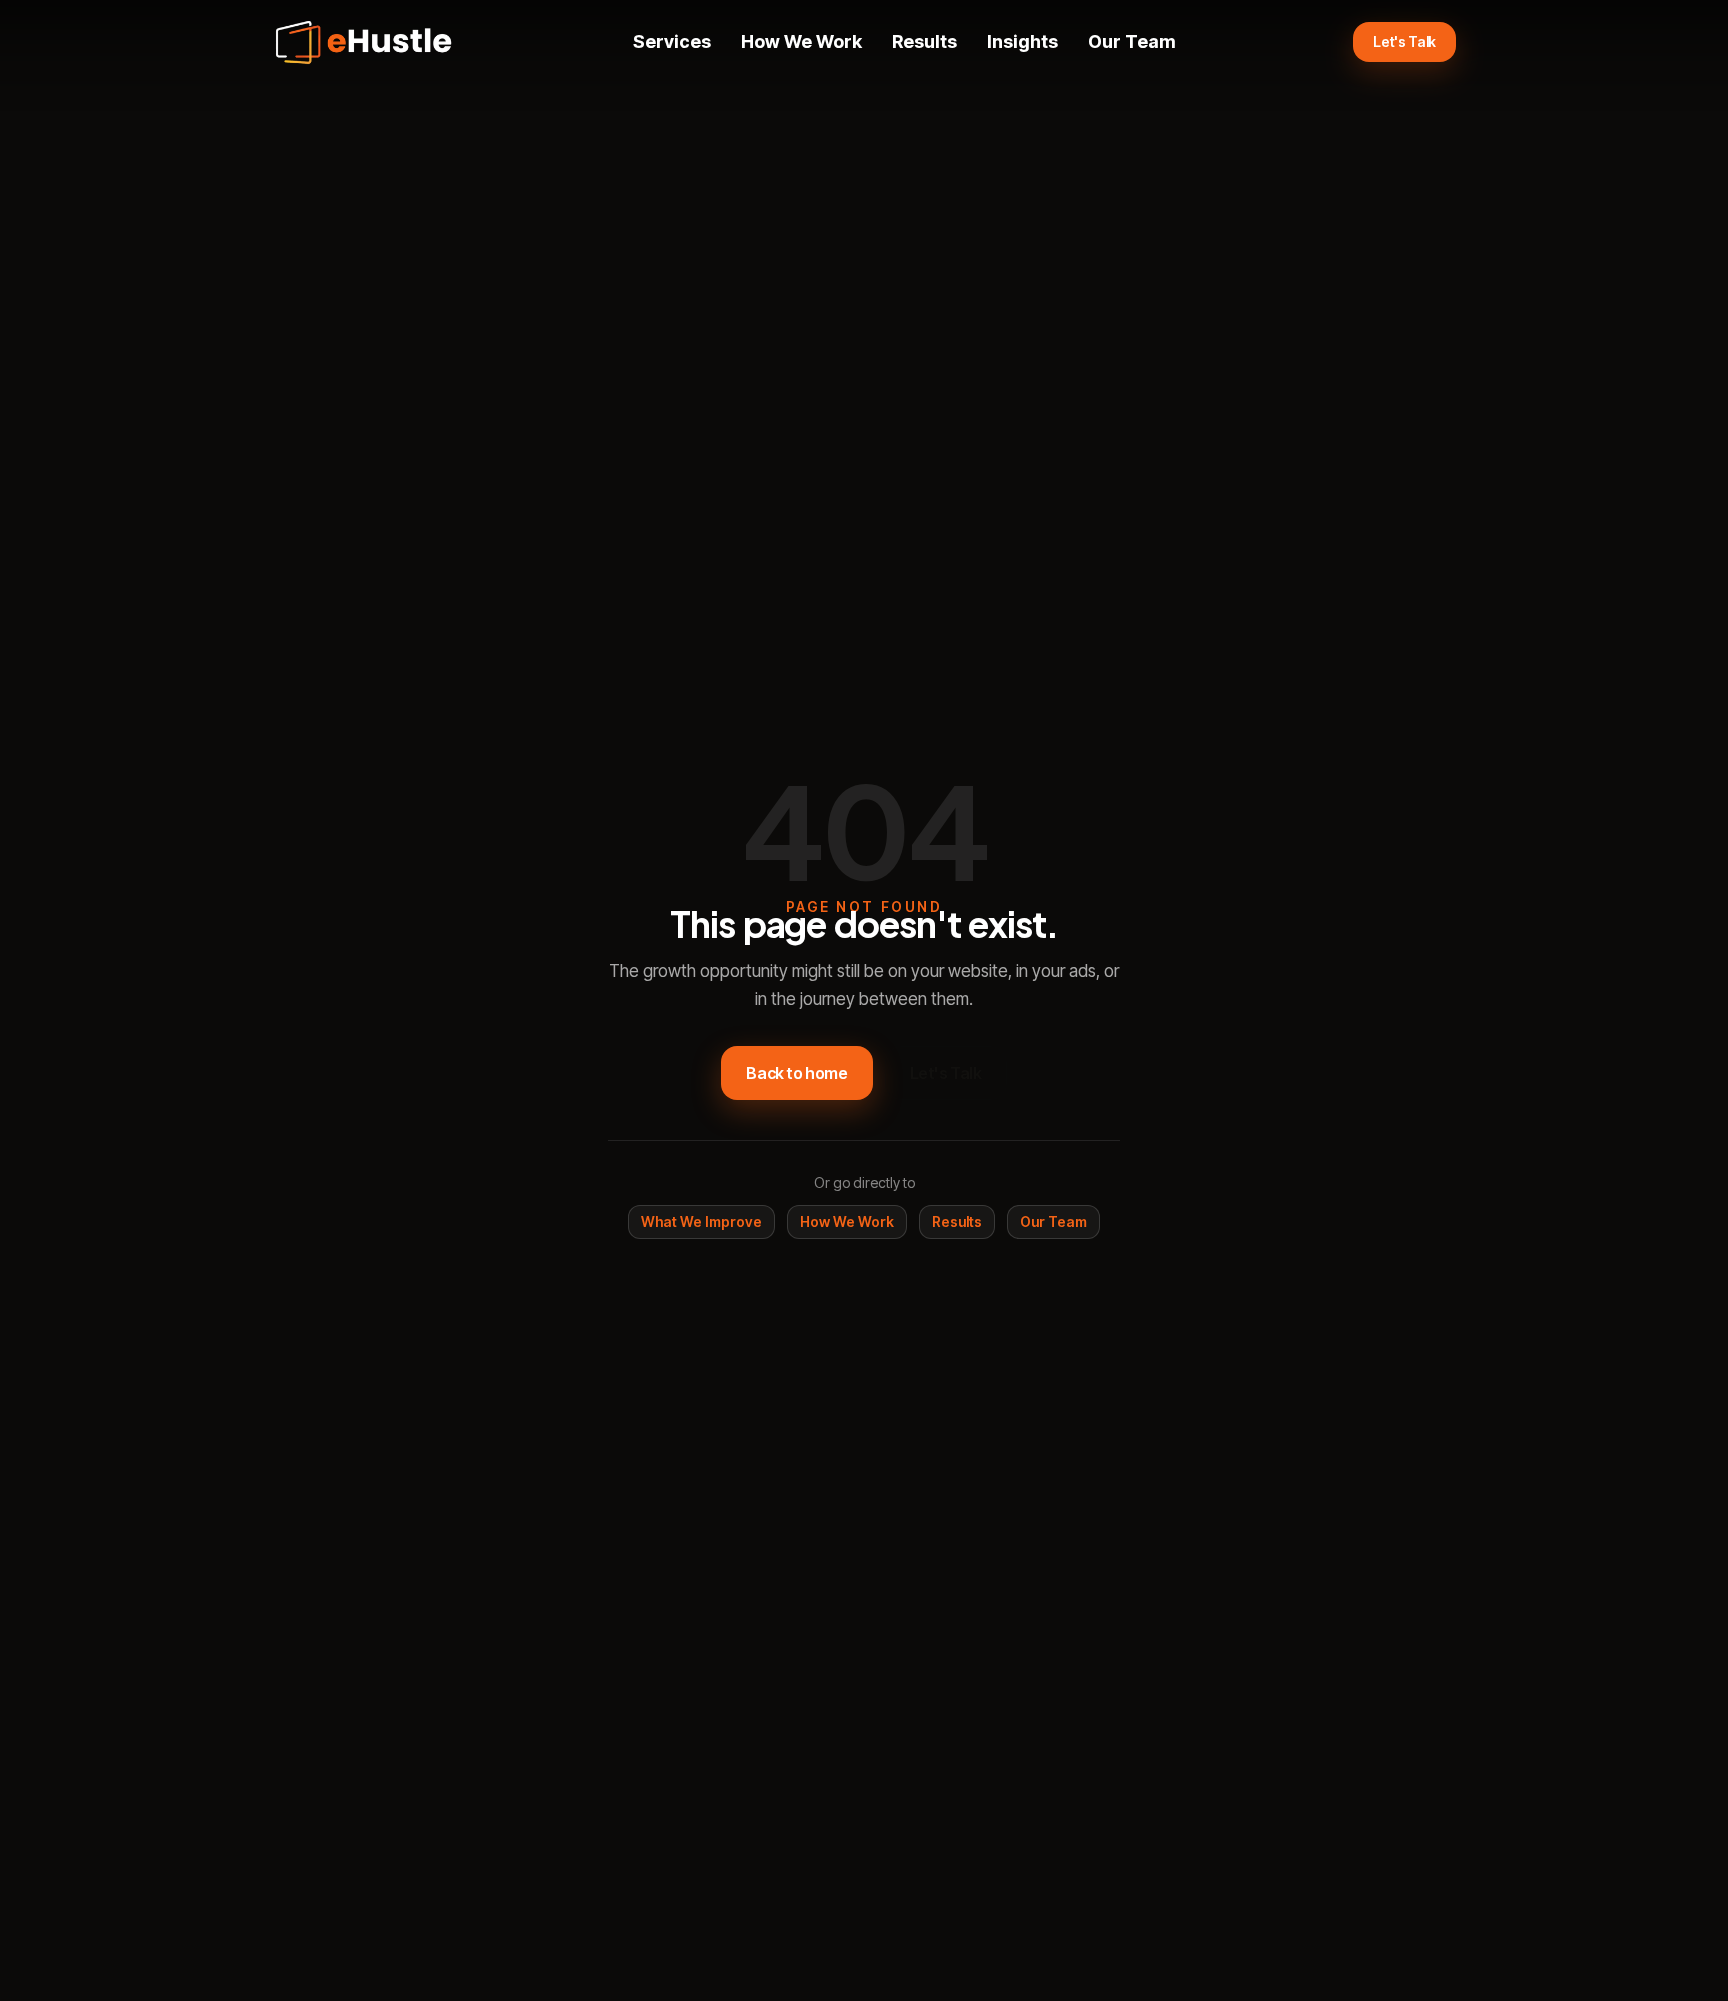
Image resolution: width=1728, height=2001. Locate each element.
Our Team (1132, 41)
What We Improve (701, 1221)
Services (672, 41)
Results (924, 41)
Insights (1022, 41)
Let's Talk (1404, 41)
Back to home (796, 1073)
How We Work (801, 41)
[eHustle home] (363, 42)
